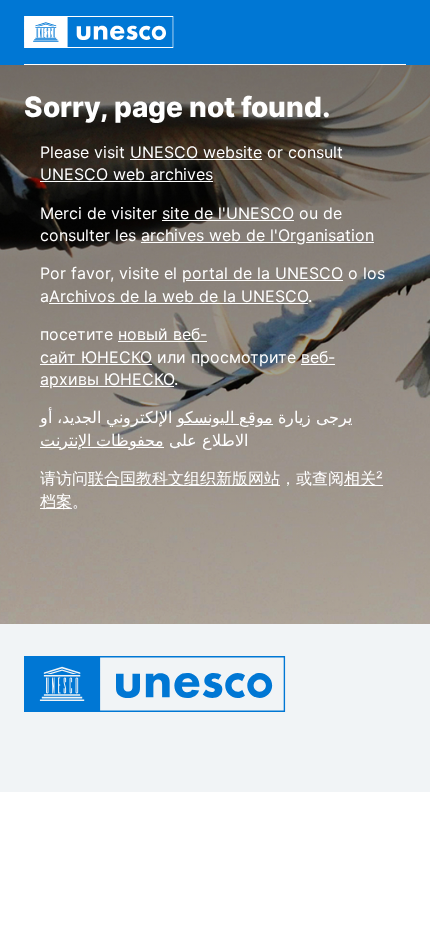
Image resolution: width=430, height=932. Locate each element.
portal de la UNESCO (262, 273)
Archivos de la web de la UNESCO (178, 296)
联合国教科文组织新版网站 (184, 478)
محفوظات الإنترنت (102, 440)
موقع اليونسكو (225, 417)
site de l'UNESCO (228, 213)
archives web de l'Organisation (257, 235)
